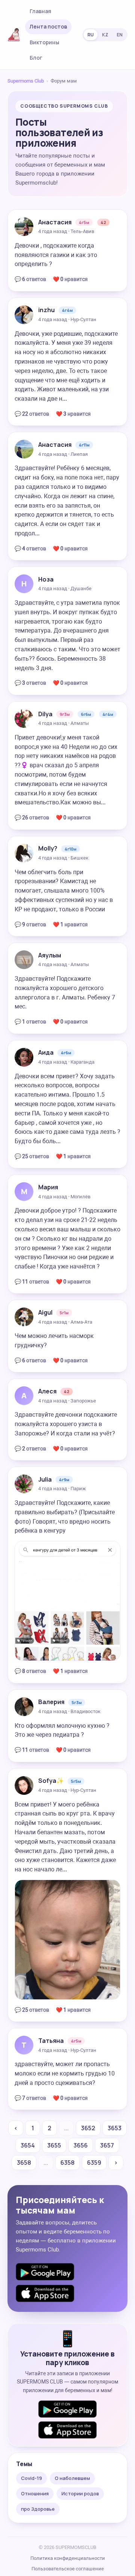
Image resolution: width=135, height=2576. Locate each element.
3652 (88, 2128)
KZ (105, 35)
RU (91, 35)
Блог (36, 58)
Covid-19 (31, 2478)
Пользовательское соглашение (68, 2569)
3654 (28, 2145)
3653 (115, 2128)
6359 (94, 2163)
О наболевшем (72, 2478)
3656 (81, 2145)
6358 (67, 2163)
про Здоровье (38, 2509)
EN (120, 35)
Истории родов (80, 2493)
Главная (40, 11)
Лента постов (48, 26)
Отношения (35, 2493)
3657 (107, 2145)
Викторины (44, 42)
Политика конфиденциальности (68, 2558)
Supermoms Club (26, 81)
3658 (24, 2163)
